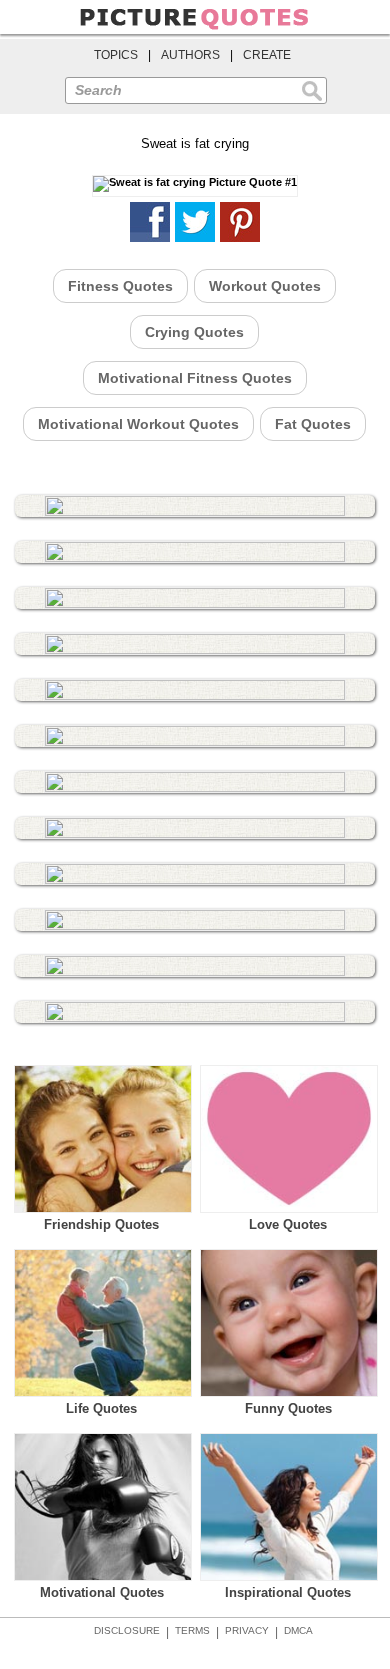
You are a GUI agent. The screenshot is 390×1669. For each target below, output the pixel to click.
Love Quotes (288, 1224)
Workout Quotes (265, 286)
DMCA (298, 1630)
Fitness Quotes (120, 286)
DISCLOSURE (127, 1630)
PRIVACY (247, 1630)
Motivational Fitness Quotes (195, 378)
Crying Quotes (194, 332)
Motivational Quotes (102, 1592)
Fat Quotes (313, 424)
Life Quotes (101, 1408)
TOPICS (116, 55)
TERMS (192, 1630)
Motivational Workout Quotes (138, 424)
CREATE (267, 55)
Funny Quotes (288, 1408)
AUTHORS (190, 55)
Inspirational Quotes (288, 1592)
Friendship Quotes (101, 1224)
